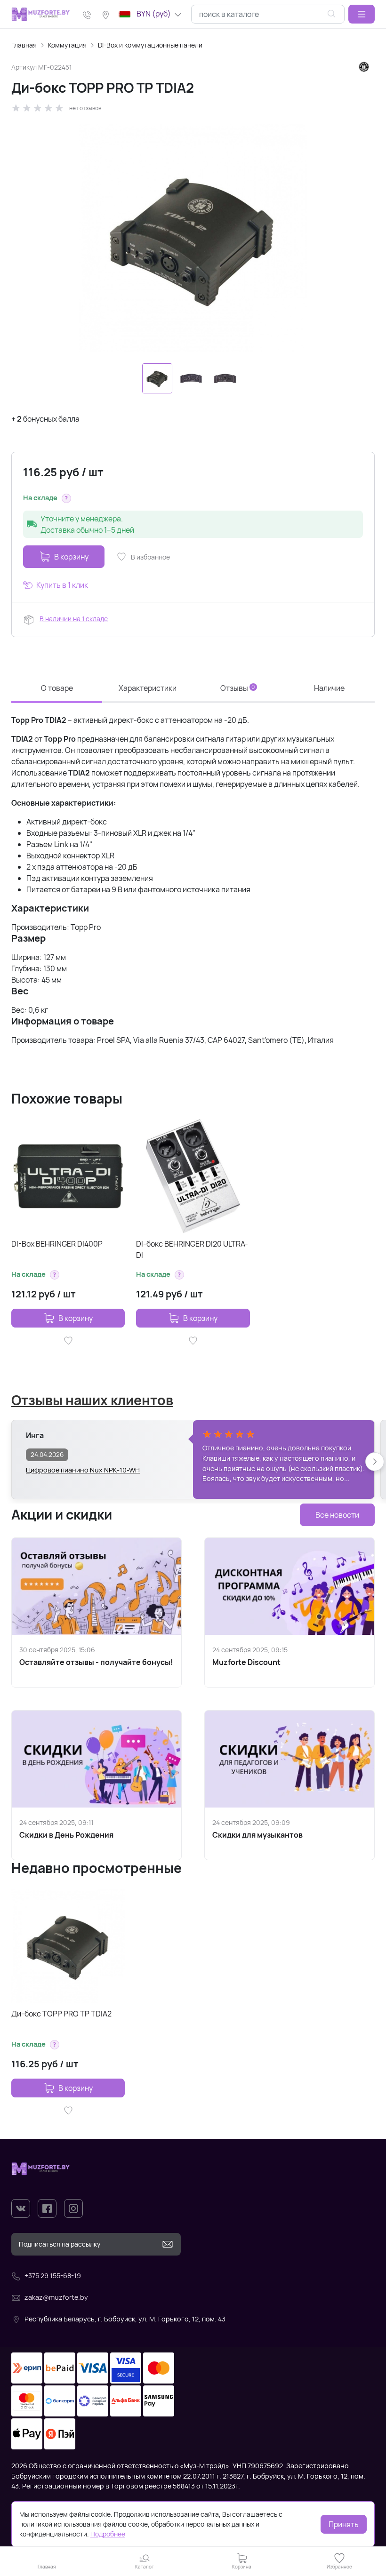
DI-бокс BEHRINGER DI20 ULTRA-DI (192, 1249)
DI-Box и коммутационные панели (150, 45)
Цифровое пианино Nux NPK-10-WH (83, 1470)
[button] (362, 14)
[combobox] (268, 14)
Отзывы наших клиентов (92, 1400)
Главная (24, 45)
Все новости (337, 1515)
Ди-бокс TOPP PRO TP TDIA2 (61, 2014)
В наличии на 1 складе (74, 619)
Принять (344, 2524)
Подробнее (108, 2534)
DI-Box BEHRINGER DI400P (57, 1244)
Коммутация (67, 45)
